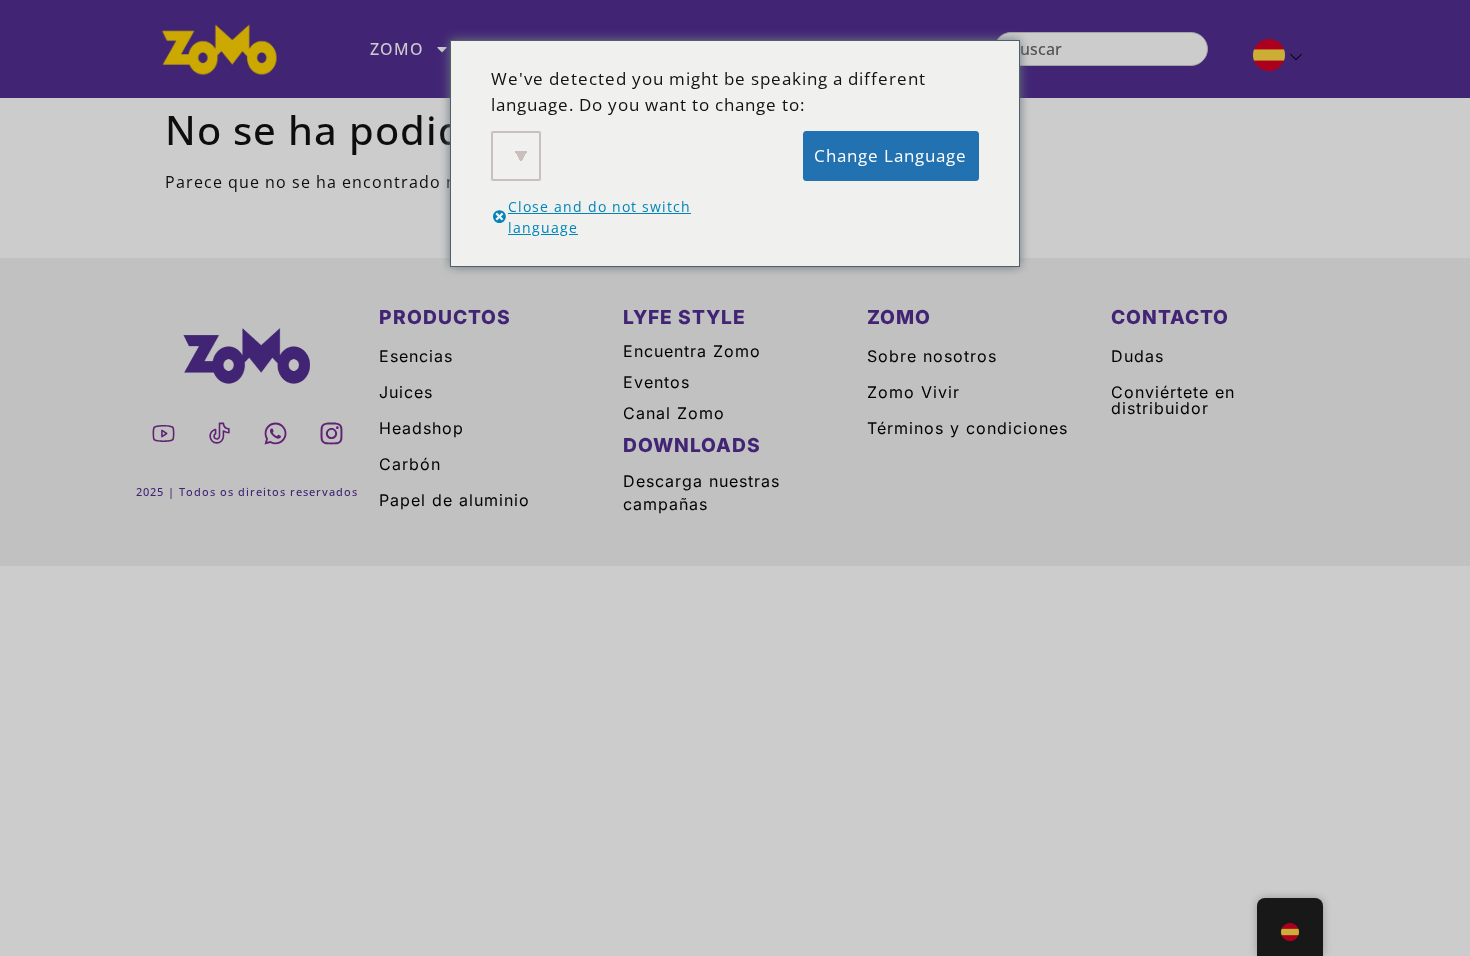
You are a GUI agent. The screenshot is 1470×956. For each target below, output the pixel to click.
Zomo (397, 49)
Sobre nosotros (932, 356)
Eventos (656, 382)
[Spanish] (1269, 58)
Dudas (1137, 356)
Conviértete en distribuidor (1173, 400)
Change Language (890, 155)
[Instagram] (331, 433)
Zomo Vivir (913, 392)
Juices (406, 392)
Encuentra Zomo (692, 351)
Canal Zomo (674, 413)
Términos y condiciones (967, 428)
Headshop (421, 428)
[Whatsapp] (275, 433)
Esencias (416, 356)
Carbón (410, 464)
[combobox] (1100, 49)
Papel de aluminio (454, 500)
